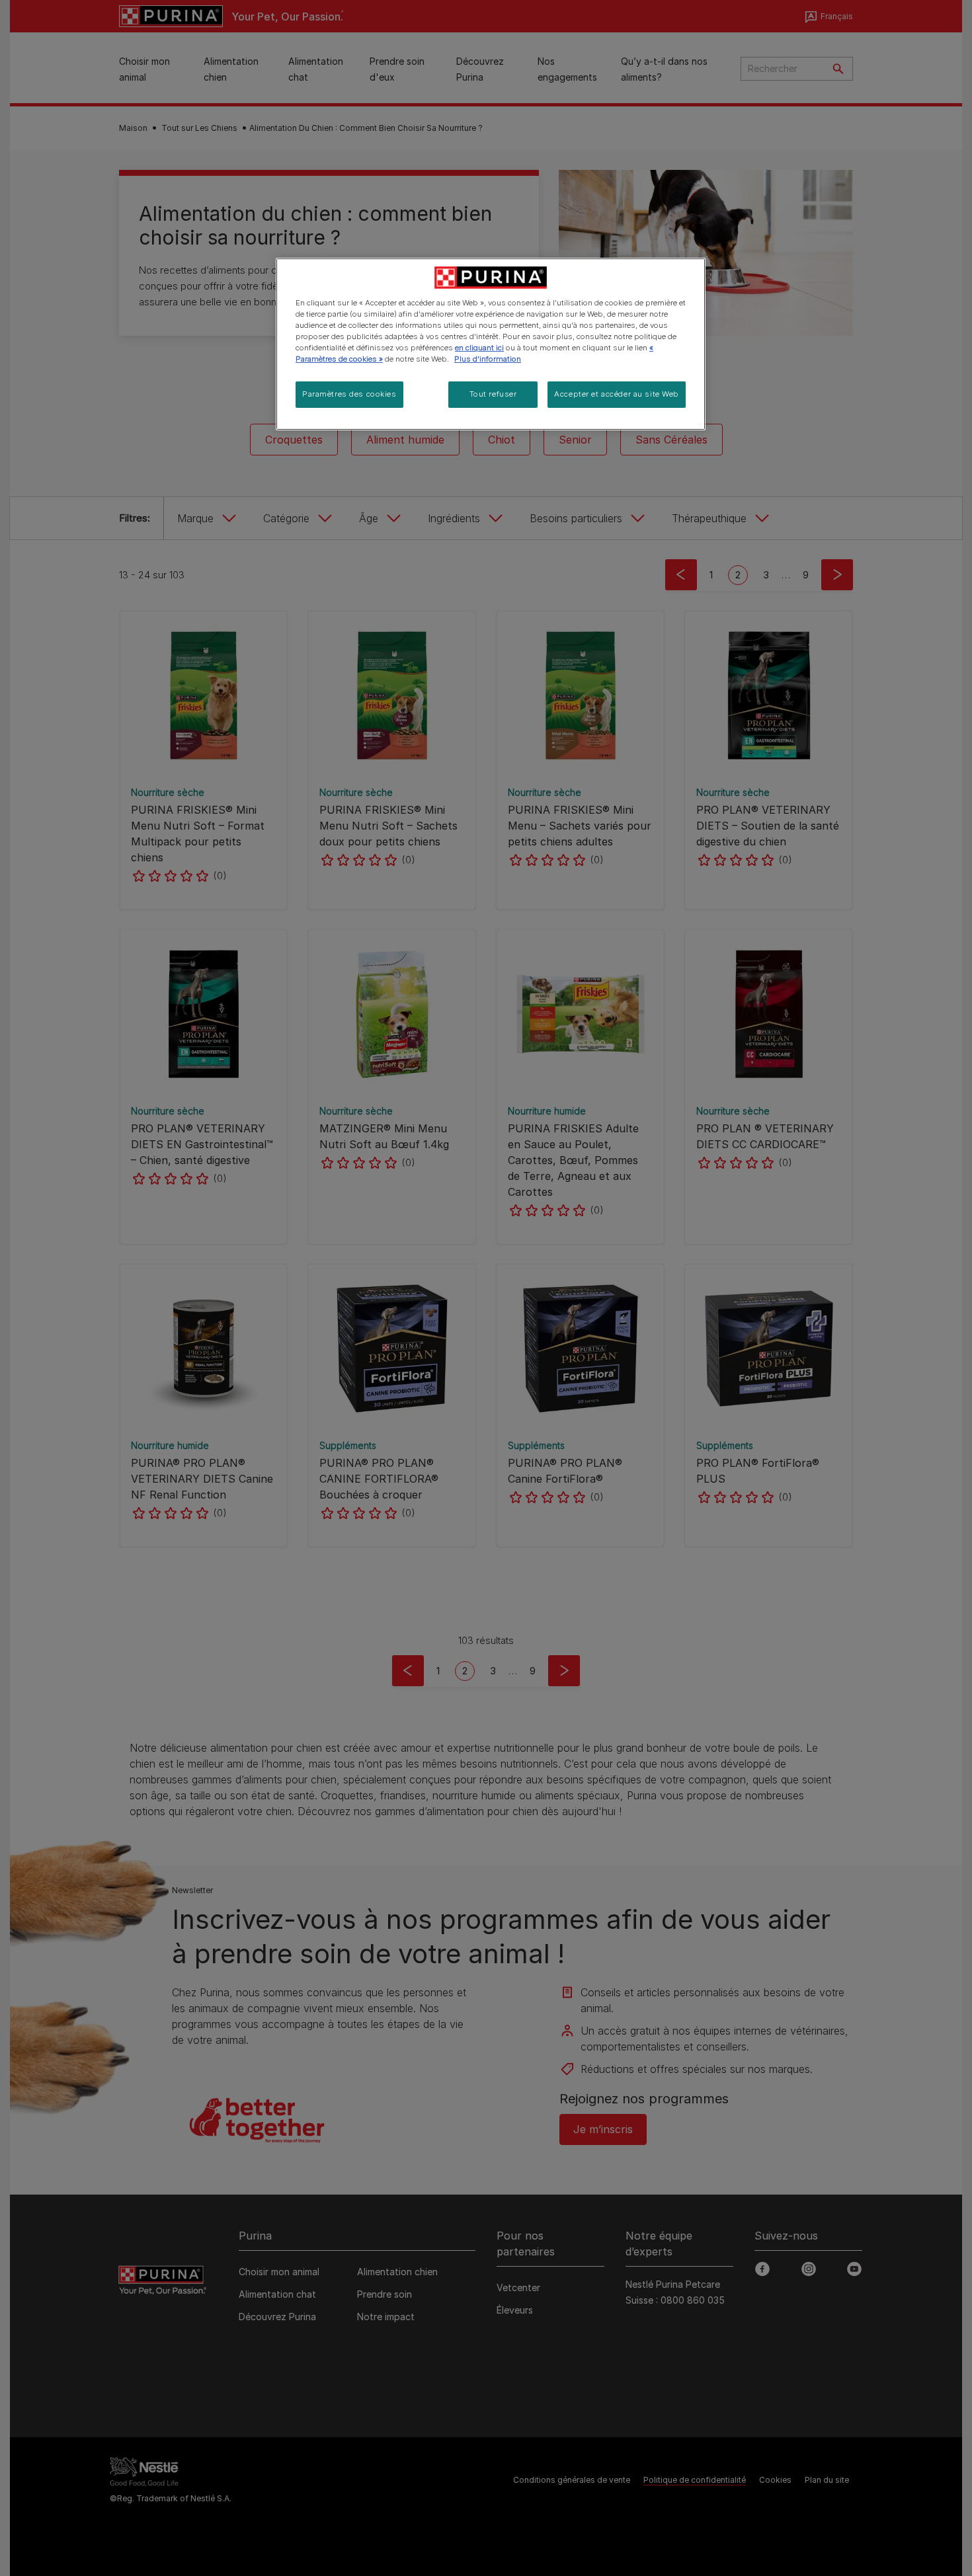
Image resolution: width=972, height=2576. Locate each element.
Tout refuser (493, 394)
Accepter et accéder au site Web (617, 394)
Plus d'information (488, 359)
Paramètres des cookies (349, 394)
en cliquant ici (479, 348)
